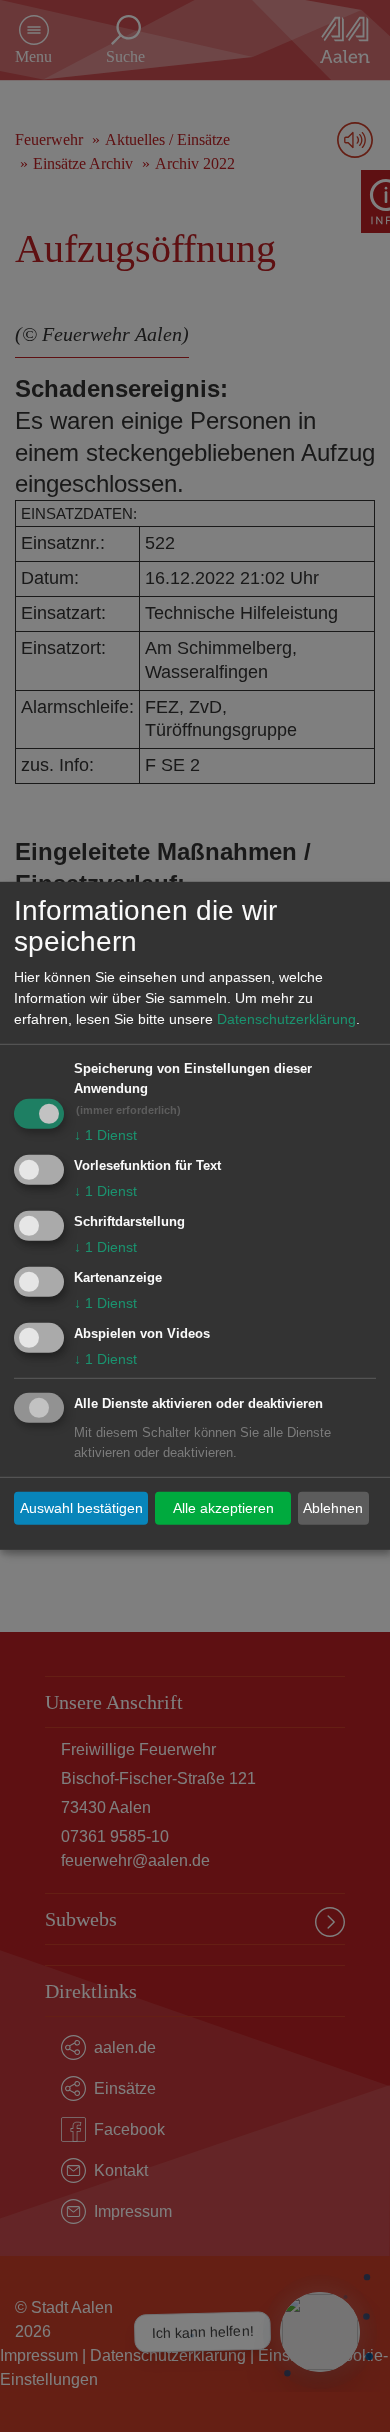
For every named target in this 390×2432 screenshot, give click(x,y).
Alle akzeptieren (223, 1508)
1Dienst (105, 1135)
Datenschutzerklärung (286, 1019)
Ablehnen (333, 1508)
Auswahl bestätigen (81, 1508)
